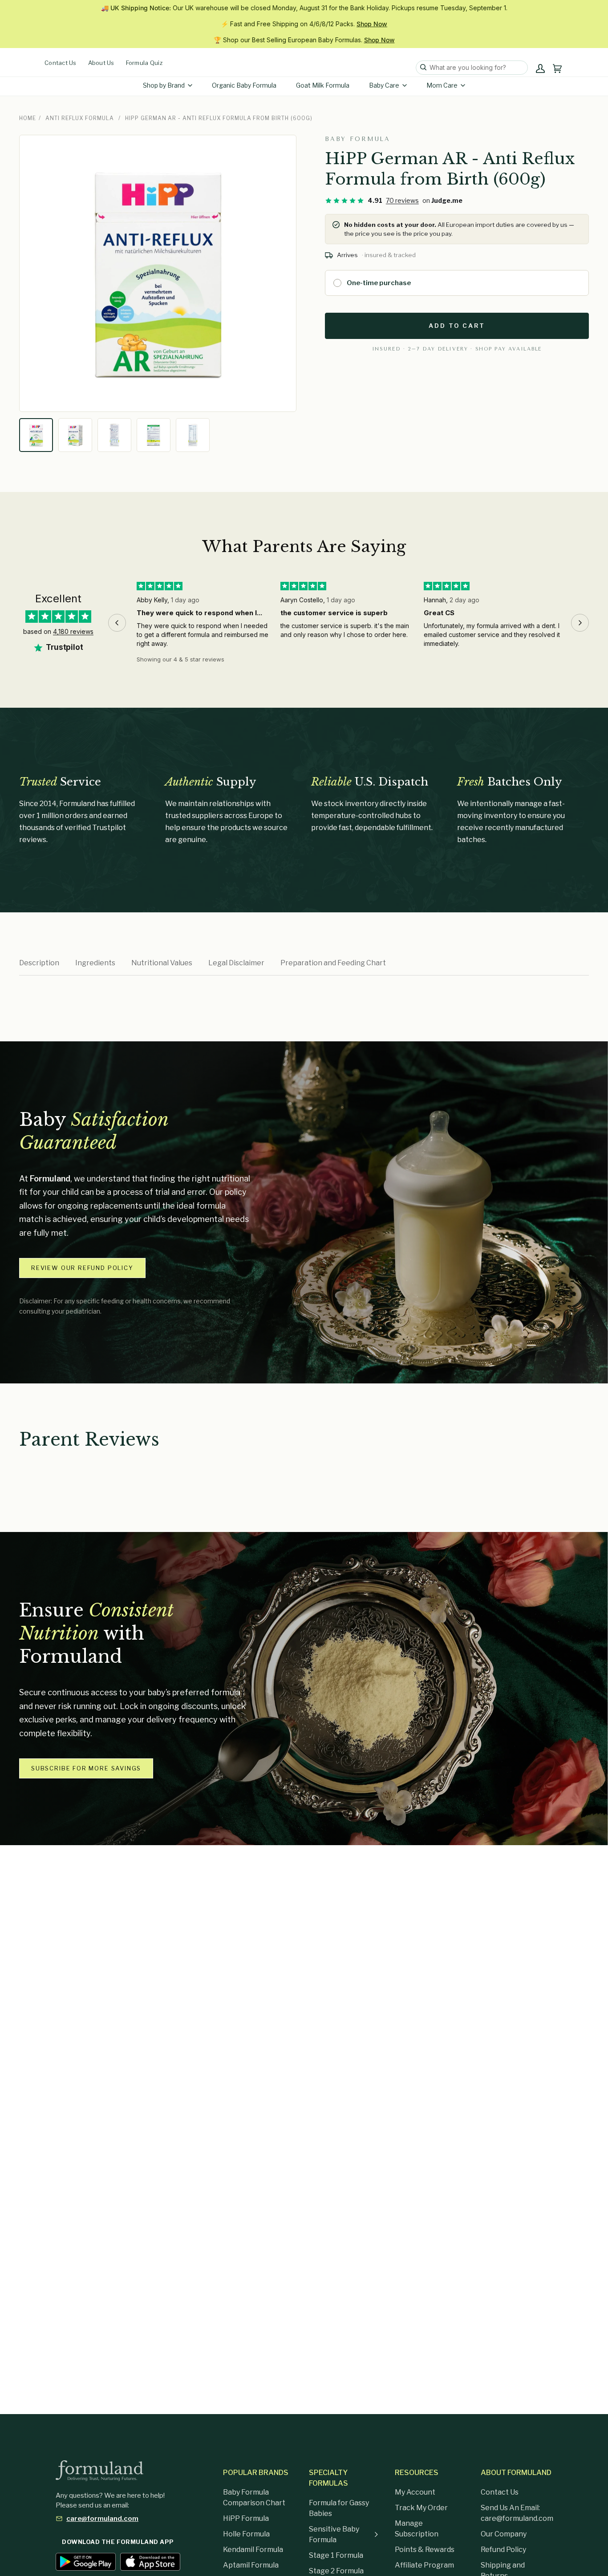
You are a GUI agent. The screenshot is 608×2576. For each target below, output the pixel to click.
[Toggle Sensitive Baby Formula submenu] (376, 2535)
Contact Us (61, 63)
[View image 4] (154, 435)
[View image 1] (36, 435)
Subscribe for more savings (86, 1768)
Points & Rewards (425, 2550)
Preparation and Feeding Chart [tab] (333, 963)
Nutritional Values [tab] (162, 963)
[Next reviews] (580, 623)
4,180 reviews (73, 631)
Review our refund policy (82, 1268)
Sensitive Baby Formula (334, 2534)
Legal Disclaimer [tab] (236, 963)
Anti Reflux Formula (80, 118)
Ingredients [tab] (95, 963)
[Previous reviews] (117, 623)
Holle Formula (246, 2534)
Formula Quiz (144, 63)
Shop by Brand (164, 85)
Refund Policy (503, 2550)
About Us (101, 63)
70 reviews (402, 200)
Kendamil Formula (253, 2550)
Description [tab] (39, 963)
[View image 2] (75, 435)
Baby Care (384, 85)
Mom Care (442, 85)
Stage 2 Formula (336, 2571)
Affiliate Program (424, 2565)
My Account (415, 2492)
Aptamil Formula (251, 2565)
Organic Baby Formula (244, 85)
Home (28, 118)
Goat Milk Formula (323, 85)
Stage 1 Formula (336, 2555)
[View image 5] (193, 435)
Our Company (504, 2534)
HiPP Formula (246, 2518)
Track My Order (421, 2508)
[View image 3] (114, 435)
